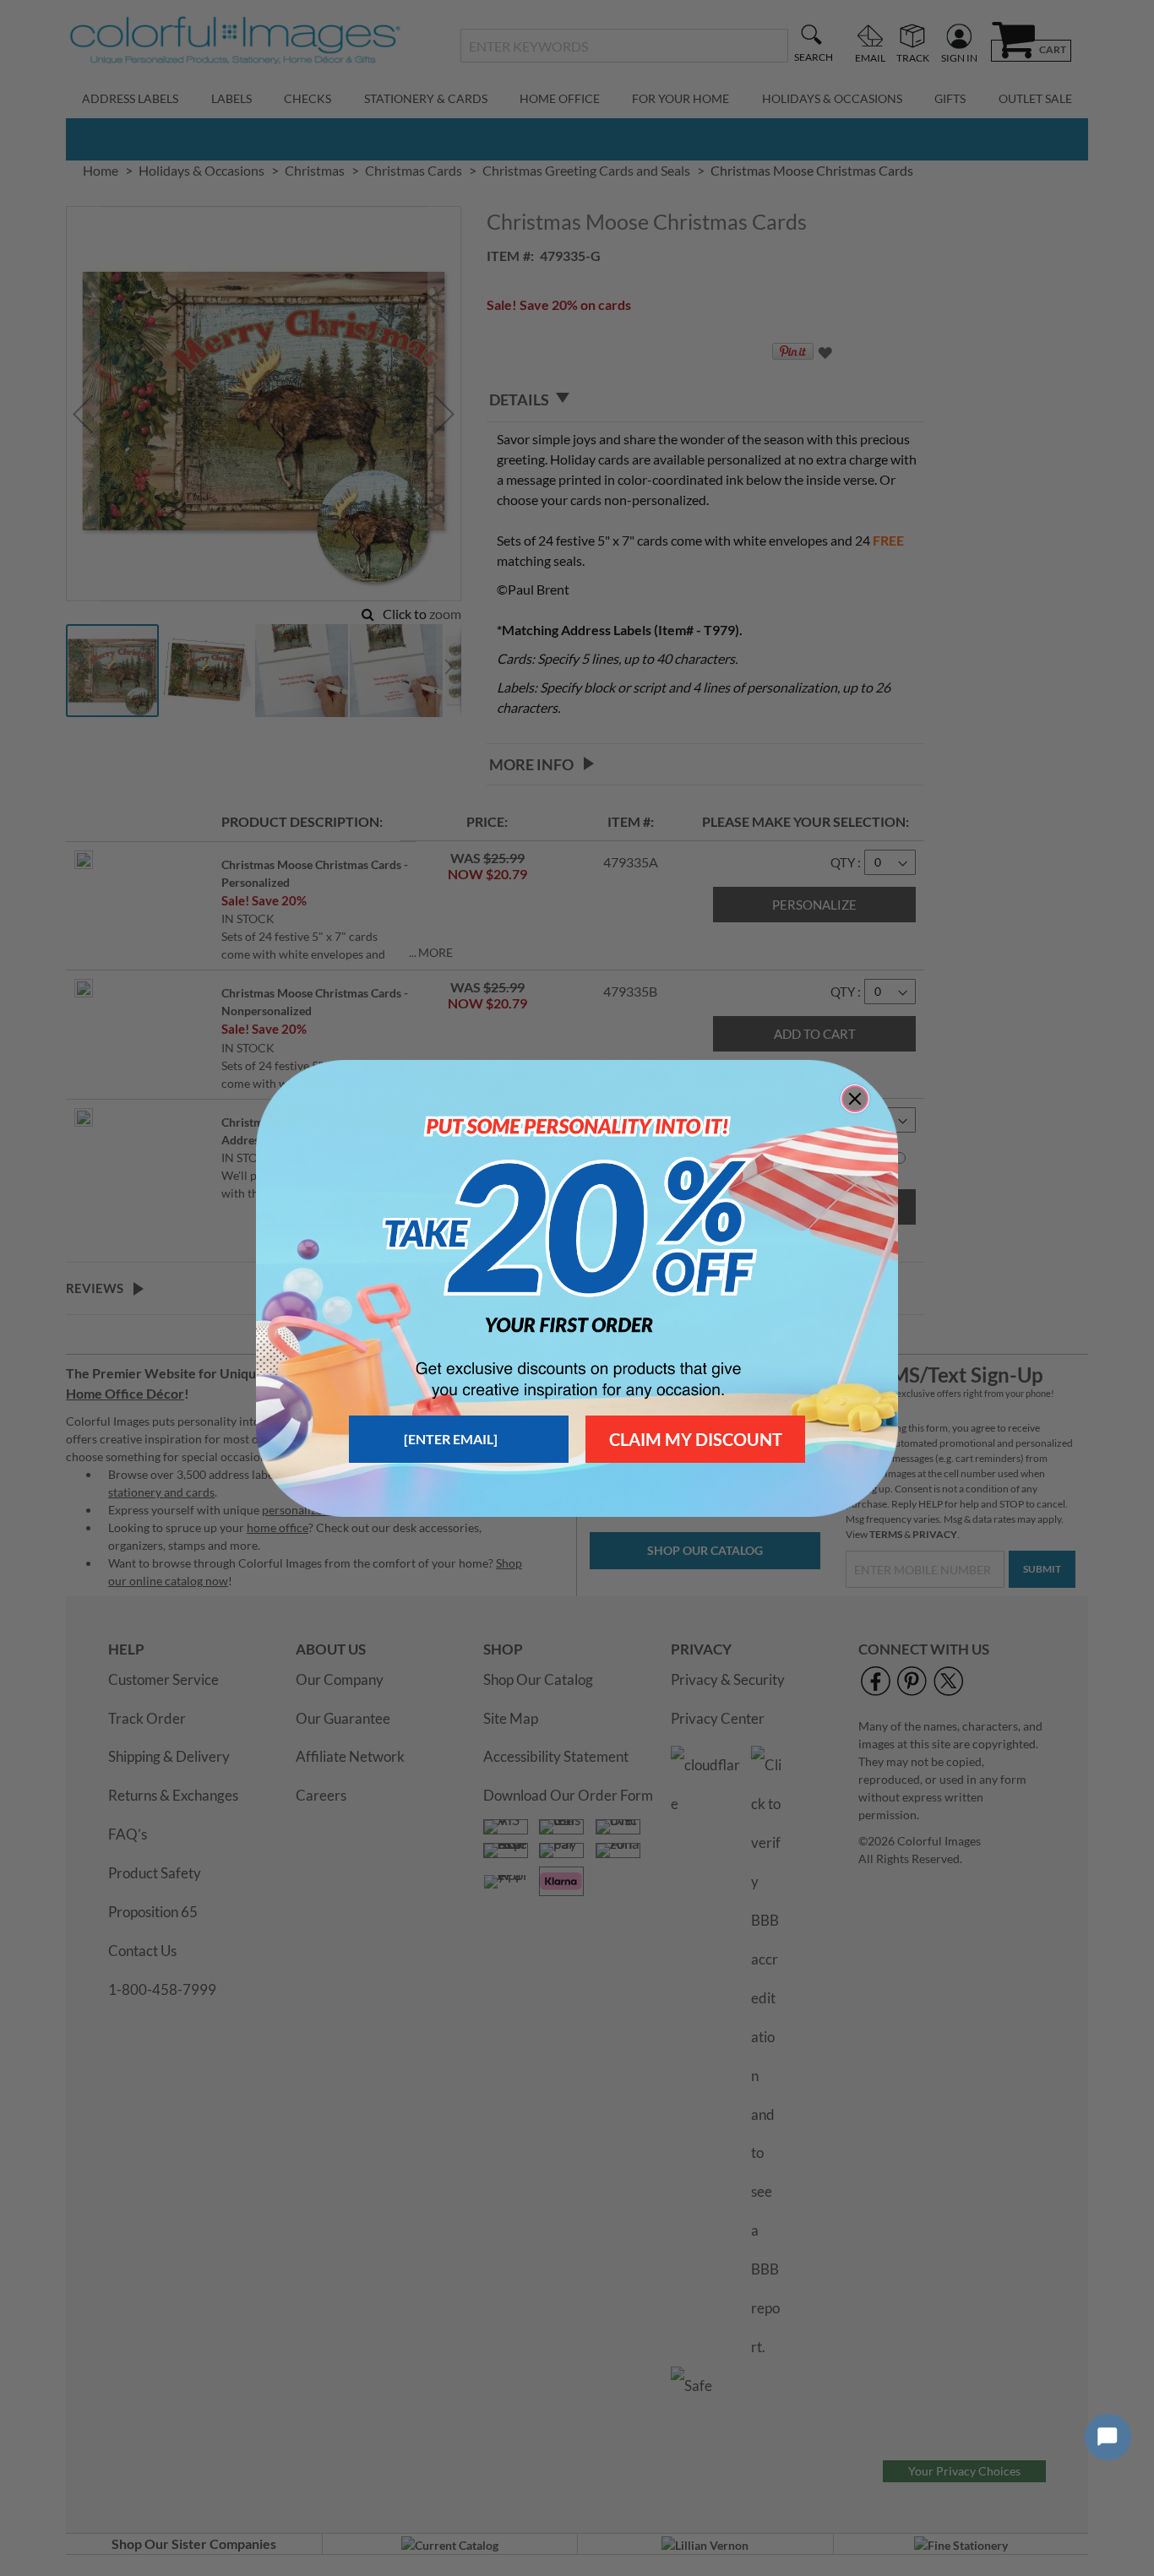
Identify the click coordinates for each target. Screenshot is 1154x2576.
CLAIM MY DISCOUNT (696, 1439)
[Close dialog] (855, 1099)
